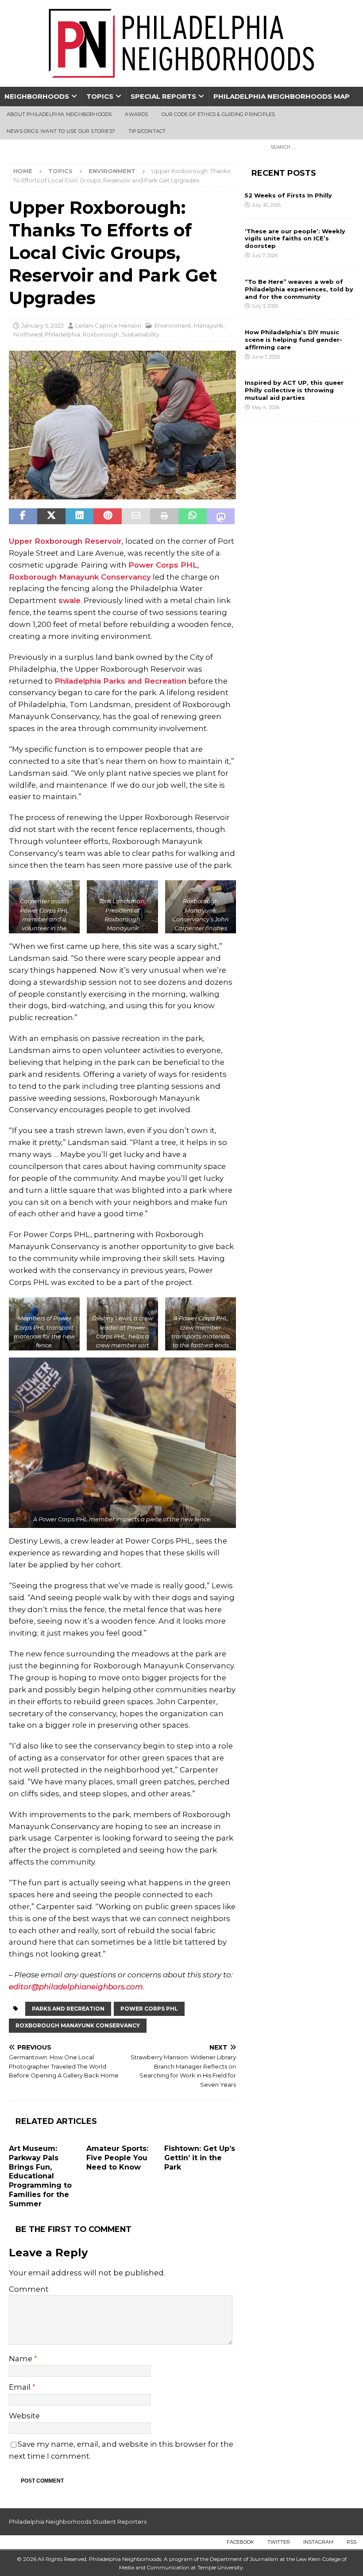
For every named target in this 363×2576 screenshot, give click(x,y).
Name (21, 2359)
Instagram (318, 2542)
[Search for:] (310, 147)
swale (70, 600)
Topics (100, 96)
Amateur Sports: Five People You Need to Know (117, 2158)
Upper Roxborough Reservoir (65, 541)
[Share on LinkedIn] (80, 516)
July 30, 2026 (266, 205)
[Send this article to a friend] (136, 516)
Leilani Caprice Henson (108, 325)
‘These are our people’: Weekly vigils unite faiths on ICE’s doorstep (295, 239)
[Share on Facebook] (23, 516)
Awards (136, 114)
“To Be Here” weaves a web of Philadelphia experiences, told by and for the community (299, 289)
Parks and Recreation (68, 2009)
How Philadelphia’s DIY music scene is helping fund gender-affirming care (293, 340)
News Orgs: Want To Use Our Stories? (61, 131)
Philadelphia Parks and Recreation (120, 681)
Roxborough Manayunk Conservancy (80, 577)
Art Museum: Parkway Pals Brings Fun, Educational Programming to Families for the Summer (40, 2176)
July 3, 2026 (265, 306)
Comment (29, 2289)
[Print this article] (164, 516)
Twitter (279, 2542)
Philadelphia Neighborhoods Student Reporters (78, 2522)
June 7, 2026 (266, 357)
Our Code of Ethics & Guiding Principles (218, 114)
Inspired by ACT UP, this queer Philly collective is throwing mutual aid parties (294, 390)
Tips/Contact (147, 131)
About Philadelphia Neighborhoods (59, 114)
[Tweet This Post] (51, 516)
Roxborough (101, 334)
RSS (351, 2542)
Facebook (240, 2542)
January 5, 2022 (42, 325)
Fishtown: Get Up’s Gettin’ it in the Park (200, 2158)
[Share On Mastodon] (221, 516)
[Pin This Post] (108, 516)
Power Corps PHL (163, 565)
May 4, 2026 (266, 407)
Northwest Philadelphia (47, 334)
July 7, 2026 (265, 255)
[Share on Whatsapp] (193, 516)
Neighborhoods (37, 96)
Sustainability (141, 334)
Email (21, 2387)
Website (24, 2416)
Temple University (220, 2567)
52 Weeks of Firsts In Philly (288, 195)
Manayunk (209, 325)
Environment (173, 325)
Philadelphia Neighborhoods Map (282, 96)
